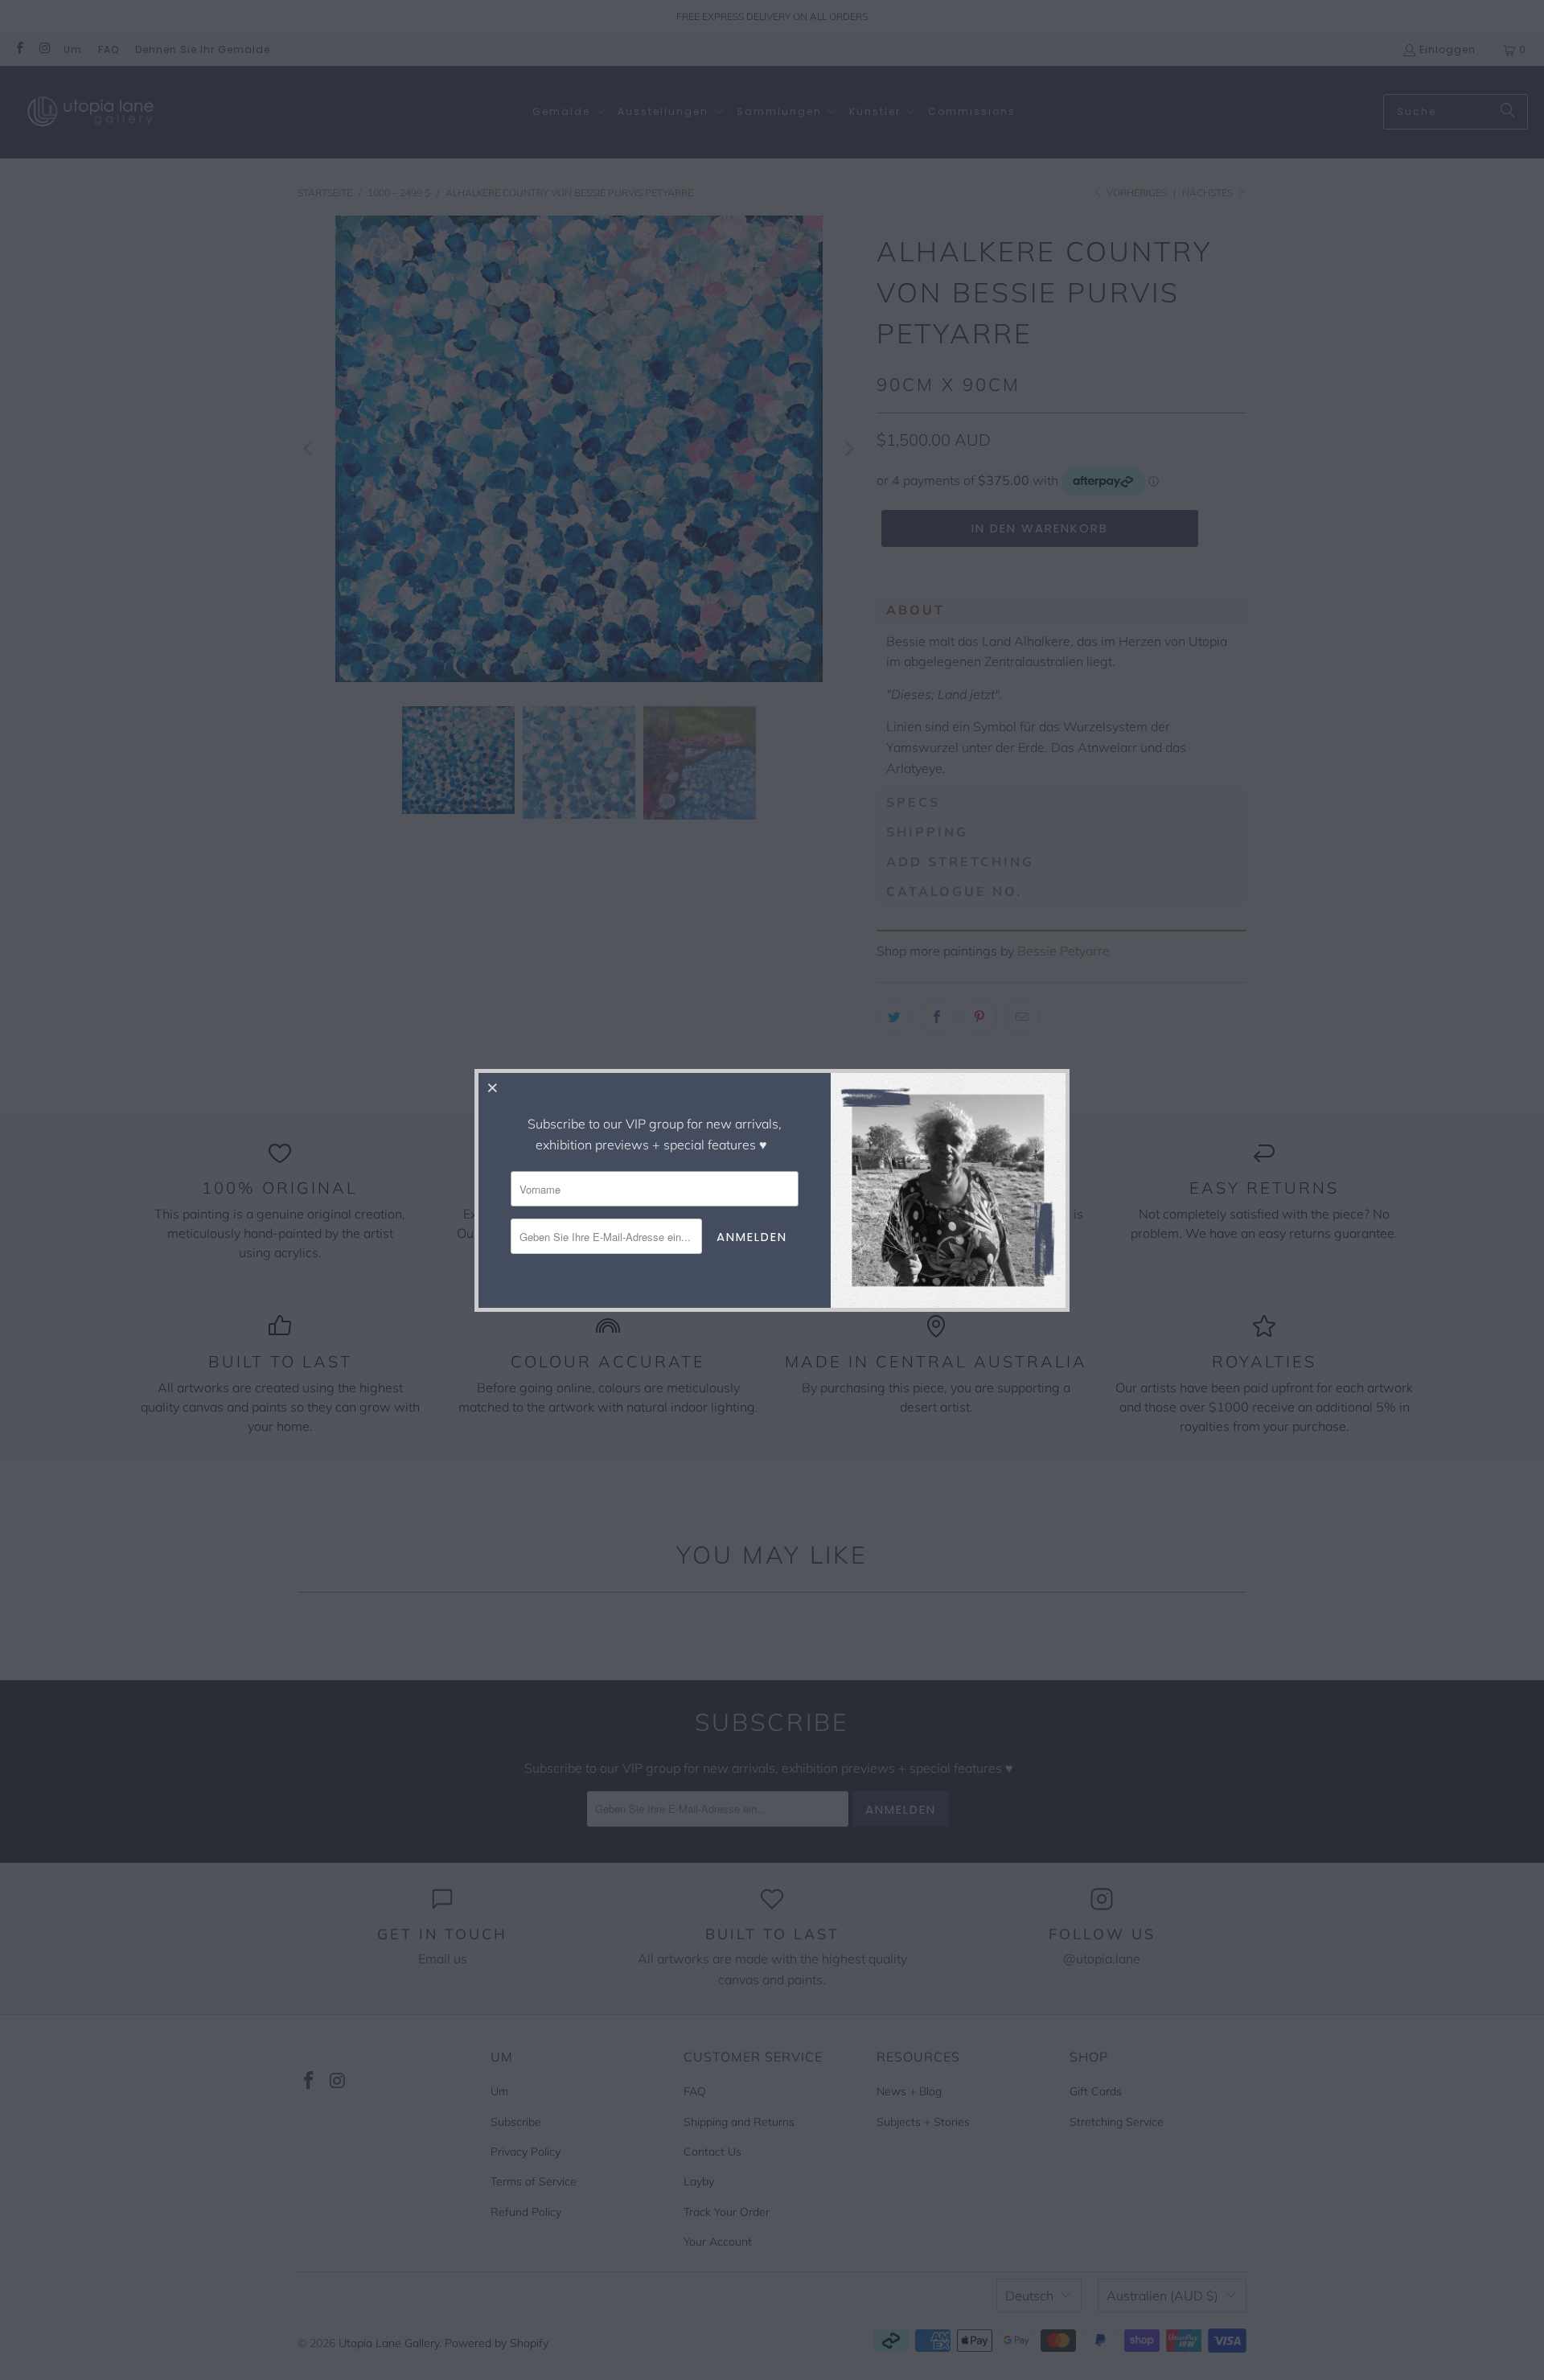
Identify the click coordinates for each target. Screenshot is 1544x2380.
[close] (493, 1087)
